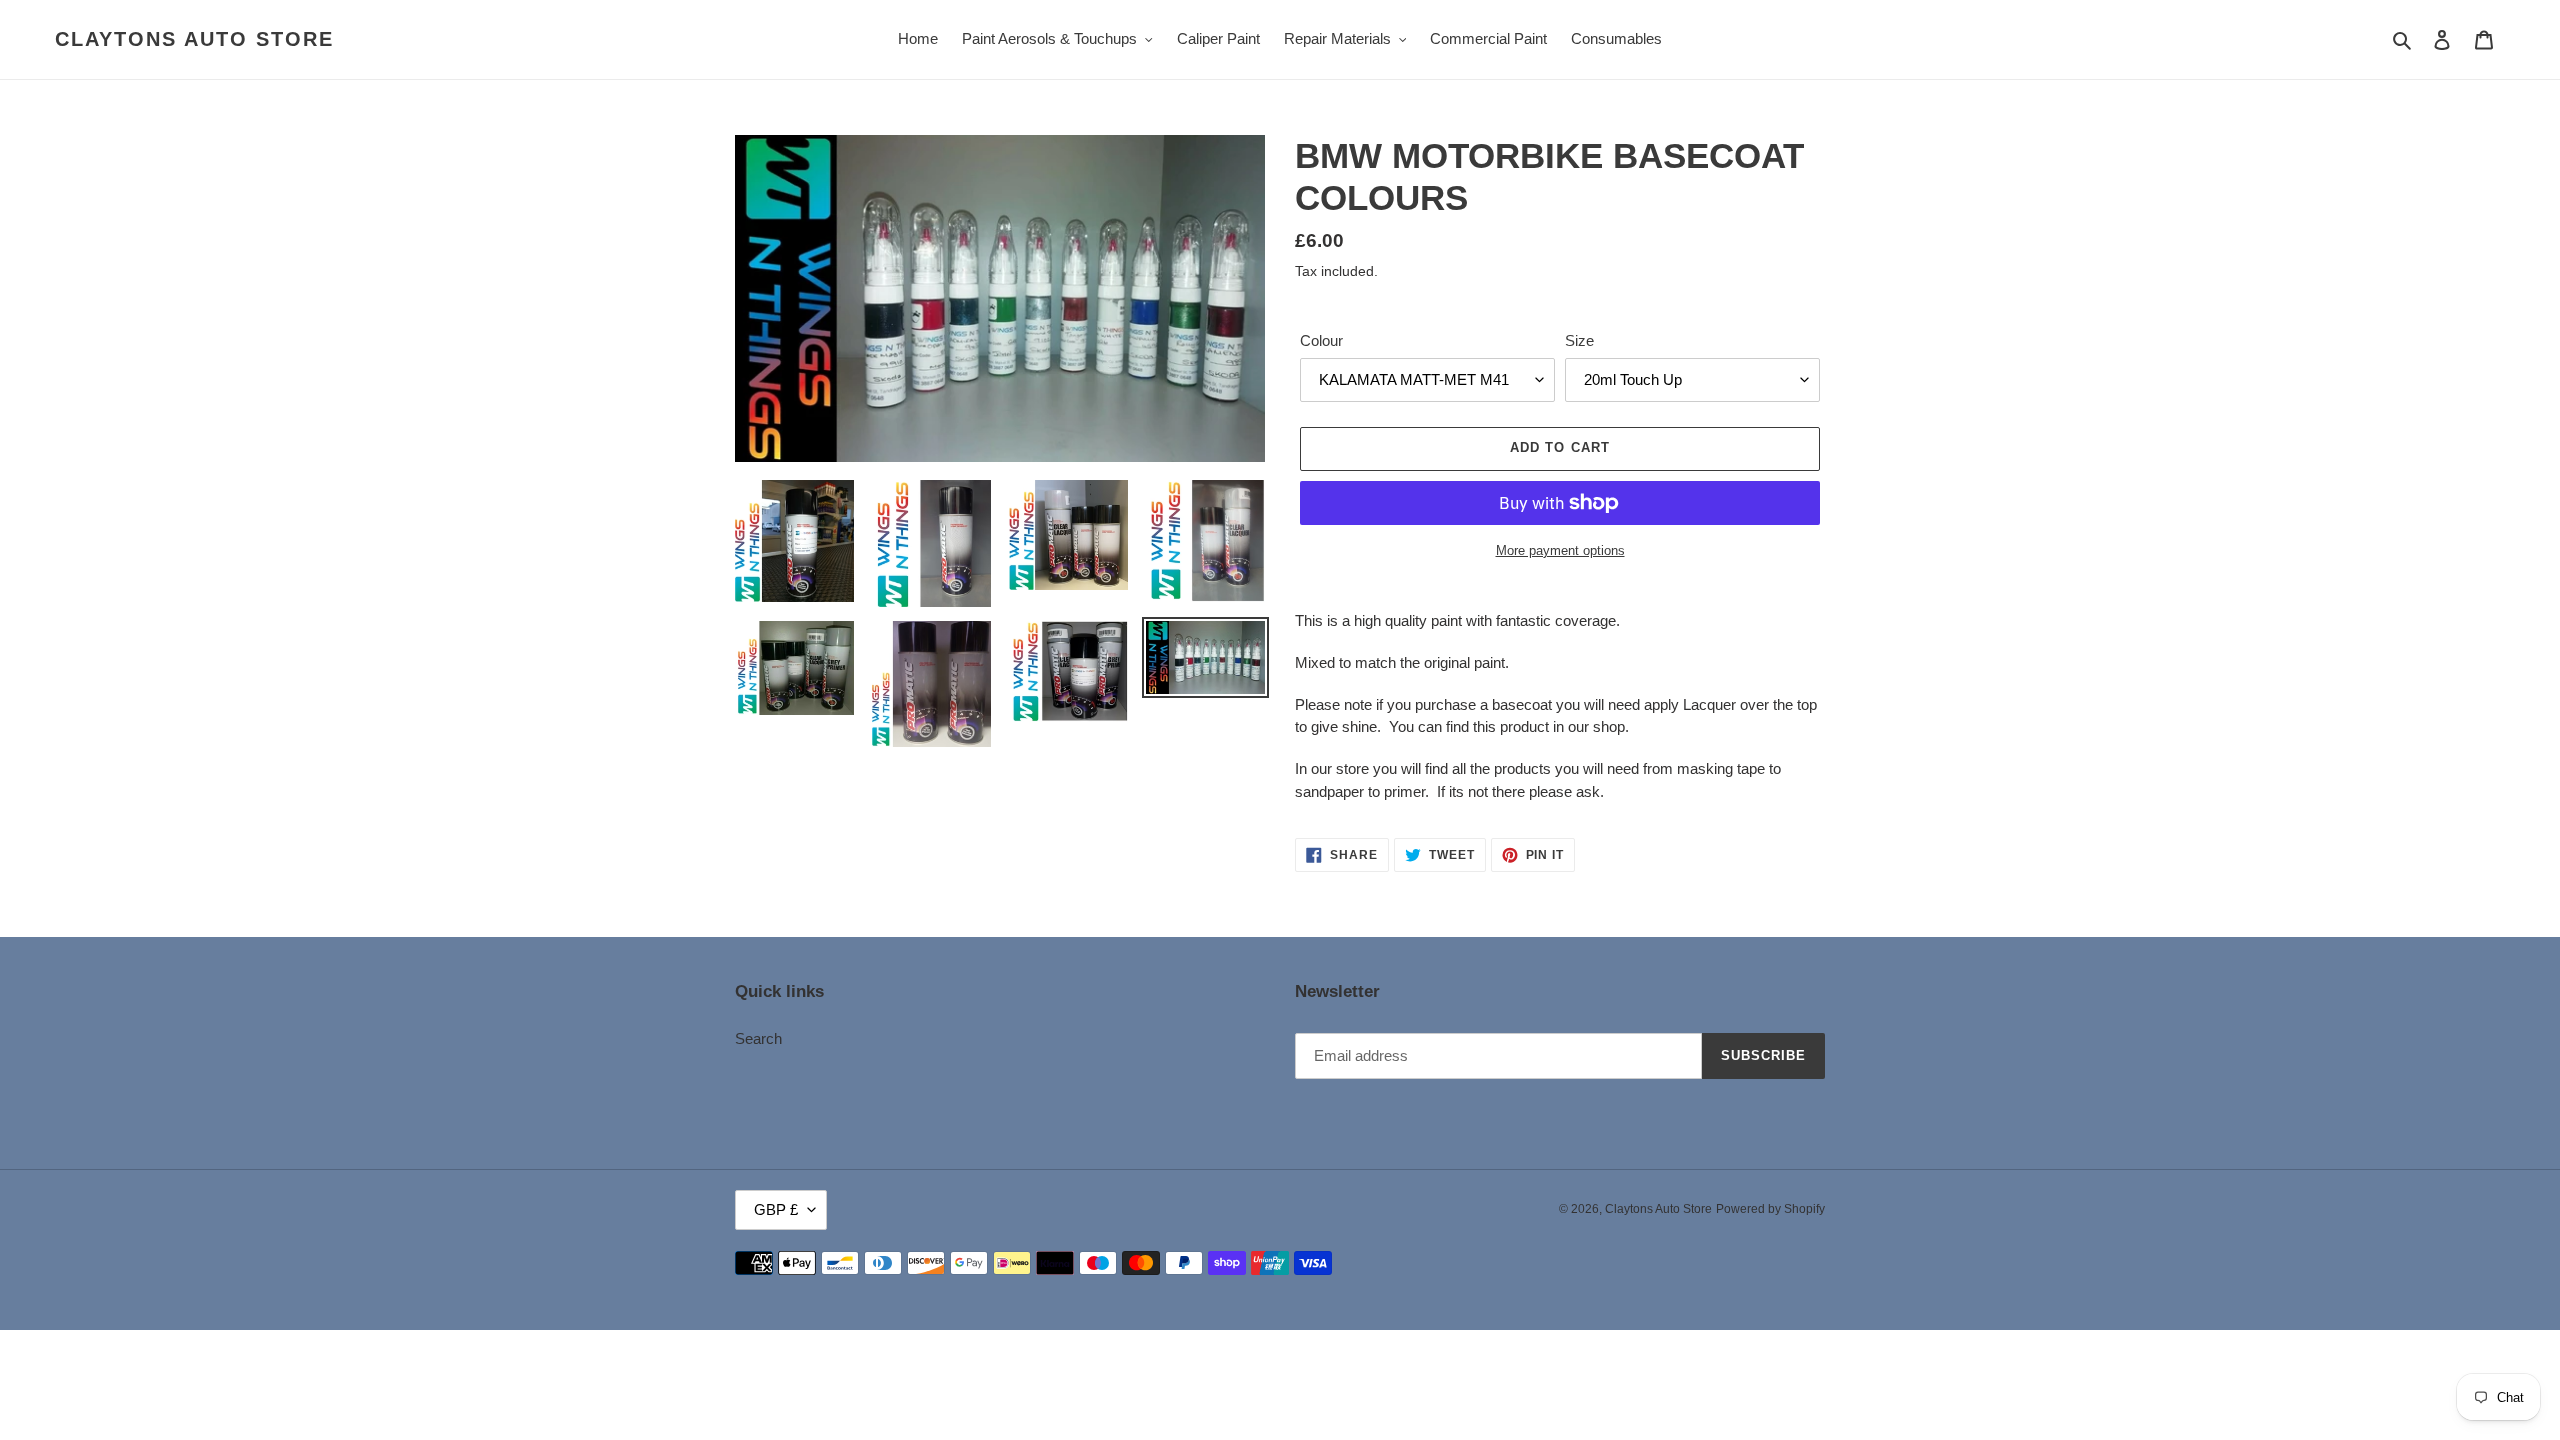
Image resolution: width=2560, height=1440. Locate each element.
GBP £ (776, 1209)
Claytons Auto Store (194, 39)
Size (1579, 340)
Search (758, 1038)
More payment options (1560, 550)
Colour (1321, 340)
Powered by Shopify (1770, 1209)
